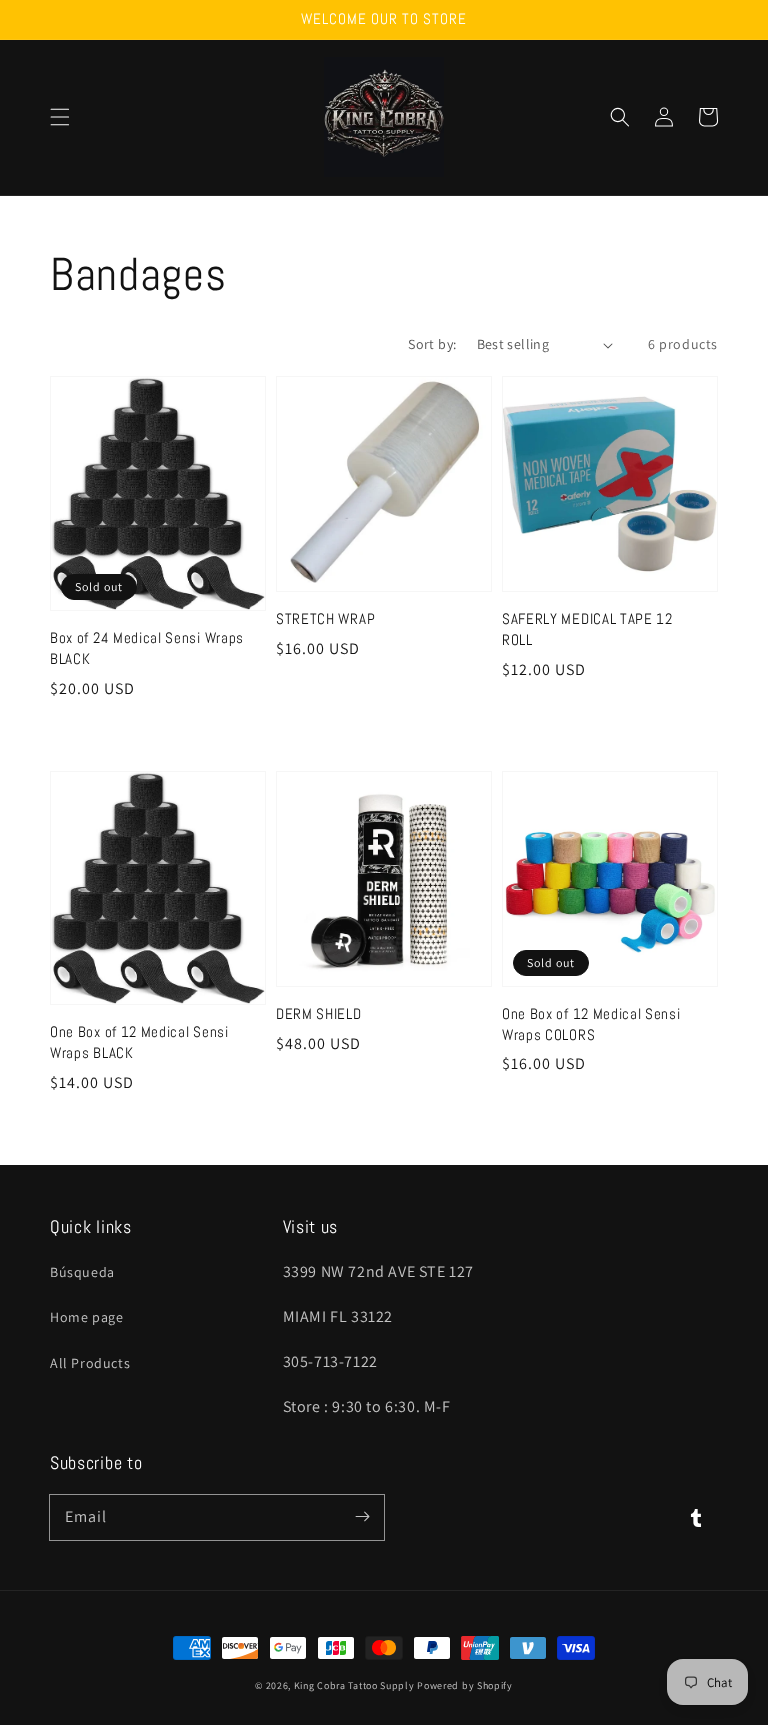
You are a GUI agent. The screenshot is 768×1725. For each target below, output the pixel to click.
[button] (60, 117)
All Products (90, 1363)
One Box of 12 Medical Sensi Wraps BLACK (139, 1042)
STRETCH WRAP (325, 618)
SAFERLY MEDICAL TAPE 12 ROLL (587, 629)
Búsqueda (82, 1272)
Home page (86, 1317)
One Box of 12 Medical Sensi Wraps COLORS (591, 1024)
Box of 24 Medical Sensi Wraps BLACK (147, 648)
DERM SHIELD (319, 1013)
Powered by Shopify (465, 1685)
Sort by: (432, 344)
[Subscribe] (362, 1517)
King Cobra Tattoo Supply (354, 1685)
